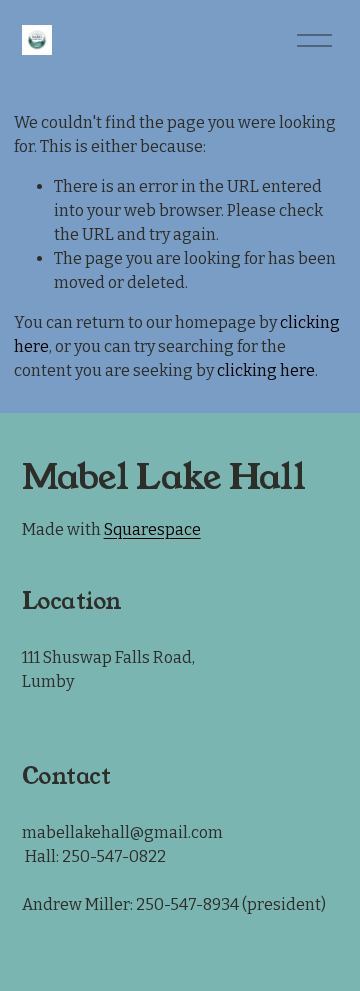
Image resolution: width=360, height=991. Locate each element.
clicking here (266, 370)
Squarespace (152, 529)
